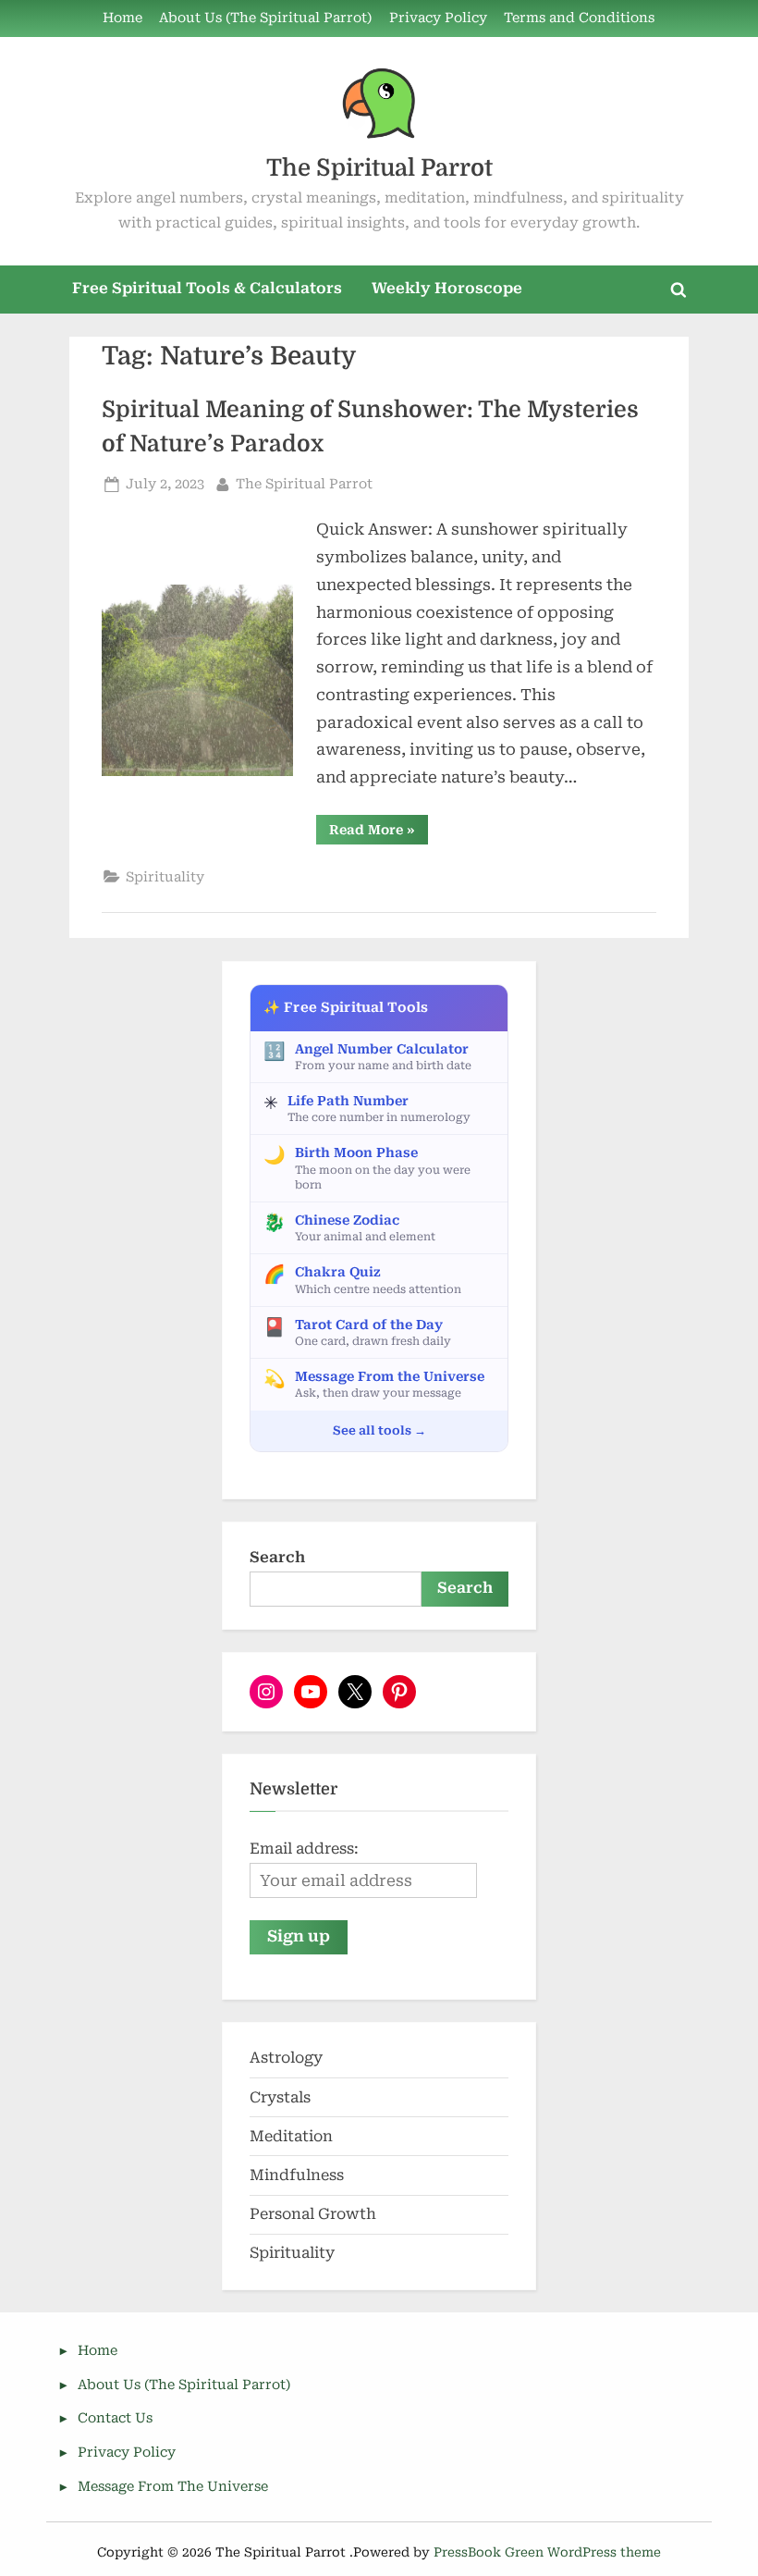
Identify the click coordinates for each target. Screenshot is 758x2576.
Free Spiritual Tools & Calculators (207, 288)
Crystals (280, 2097)
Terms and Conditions (579, 18)
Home (122, 18)
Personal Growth (313, 2214)
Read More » (379, 833)
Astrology (286, 2058)
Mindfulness (297, 2175)
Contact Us (115, 2418)
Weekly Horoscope (447, 288)
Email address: (304, 1849)
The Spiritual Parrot (379, 168)
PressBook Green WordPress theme (547, 2552)
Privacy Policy (438, 18)
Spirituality (165, 877)
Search (277, 1557)
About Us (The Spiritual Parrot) (265, 18)
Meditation (291, 2136)
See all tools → (379, 1430)
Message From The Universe (173, 2487)
